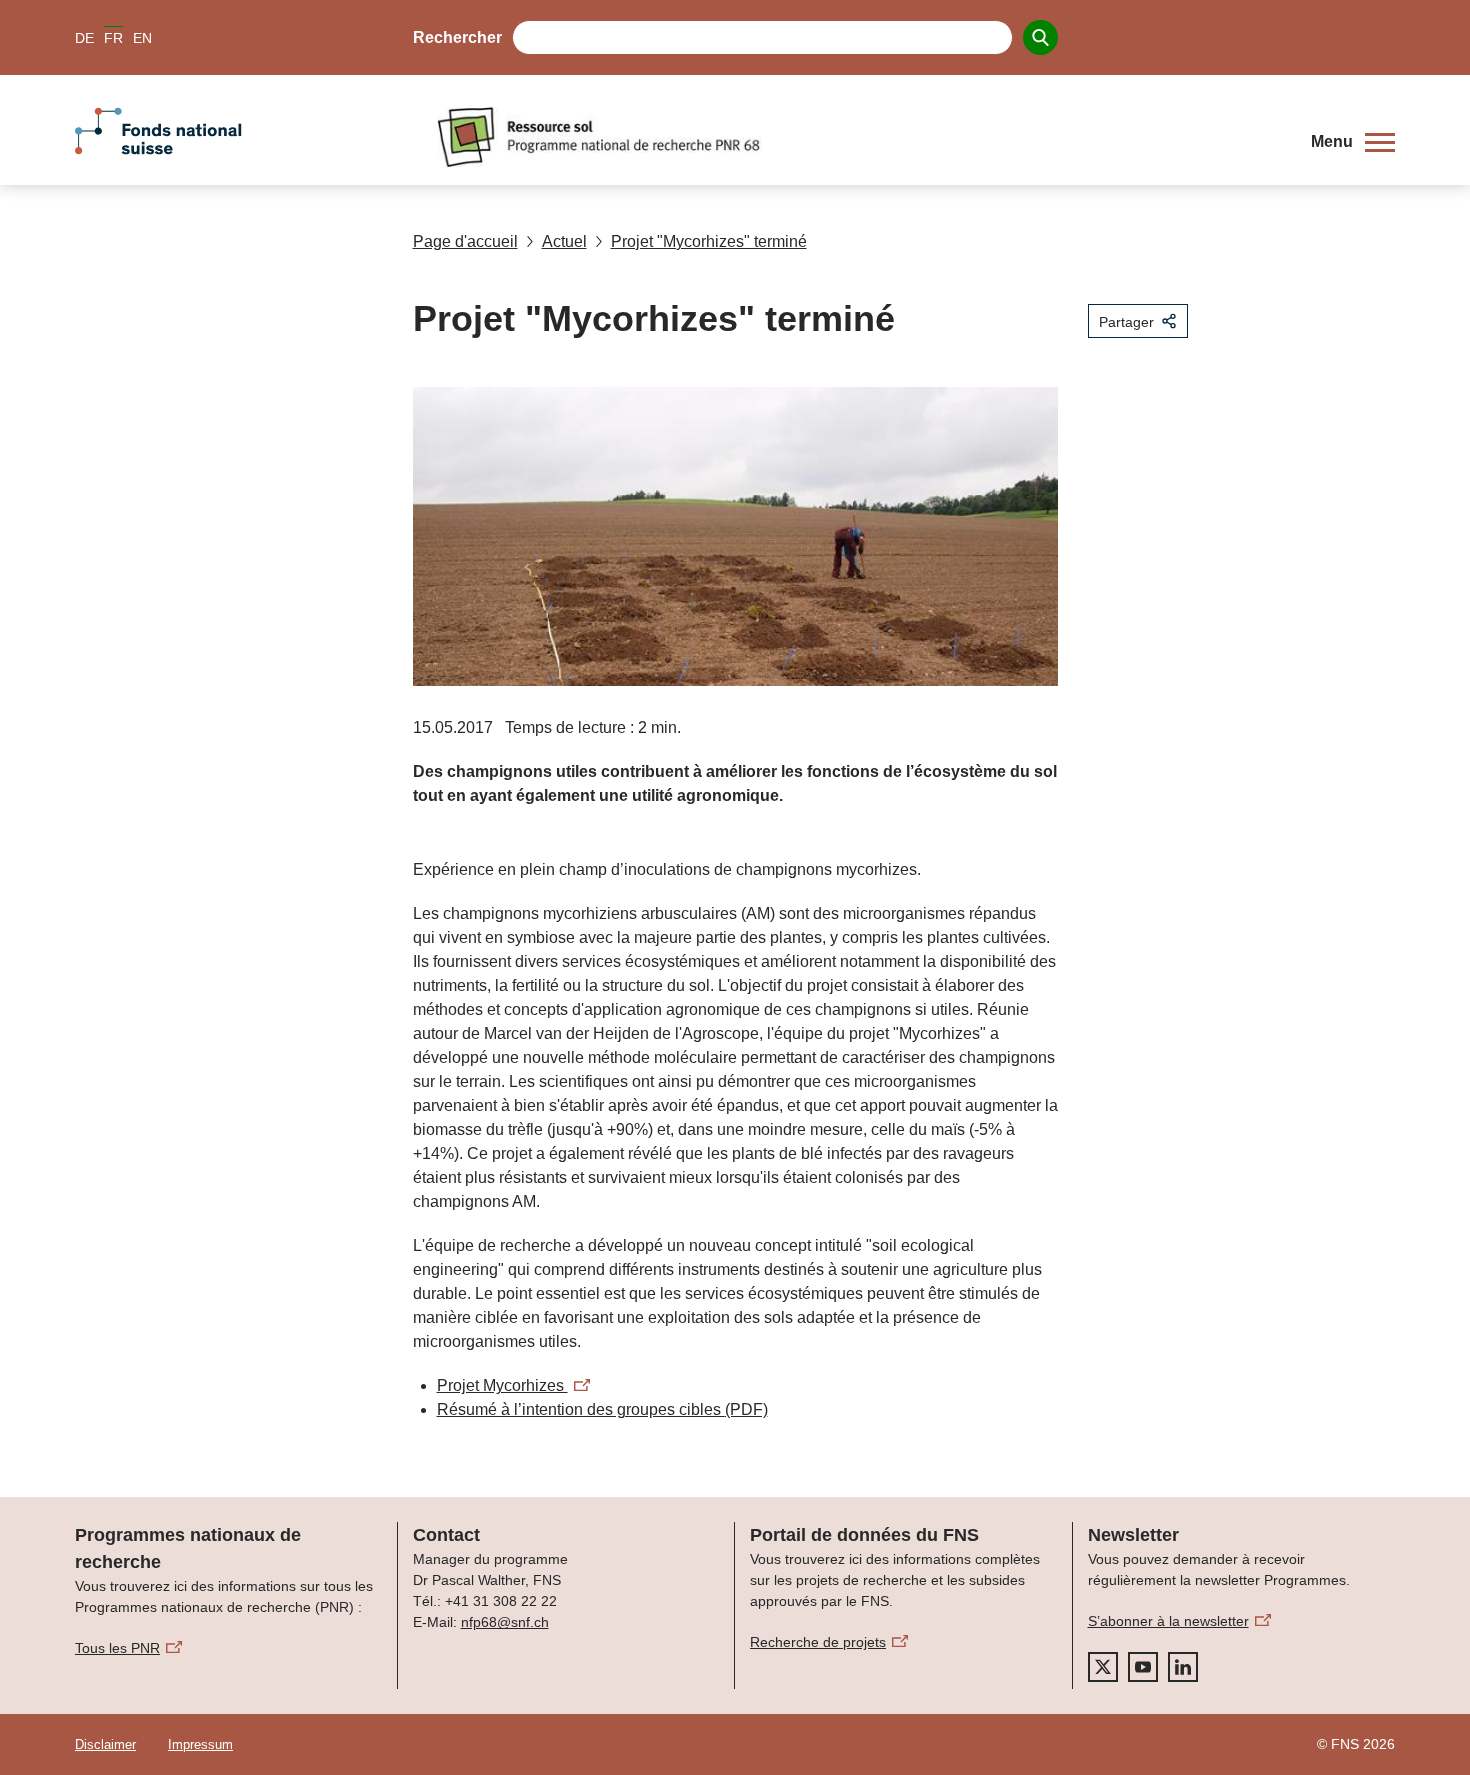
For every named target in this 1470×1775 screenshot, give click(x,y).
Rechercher (457, 37)
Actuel (564, 241)
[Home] (859, 137)
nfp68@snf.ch (505, 1622)
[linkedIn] (1183, 1667)
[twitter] (1103, 1667)
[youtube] (1143, 1667)
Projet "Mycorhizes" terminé (709, 241)
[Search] (1040, 37)
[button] (1353, 142)
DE (84, 38)
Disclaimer (105, 1744)
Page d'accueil (465, 241)
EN (142, 38)
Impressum (200, 1744)
